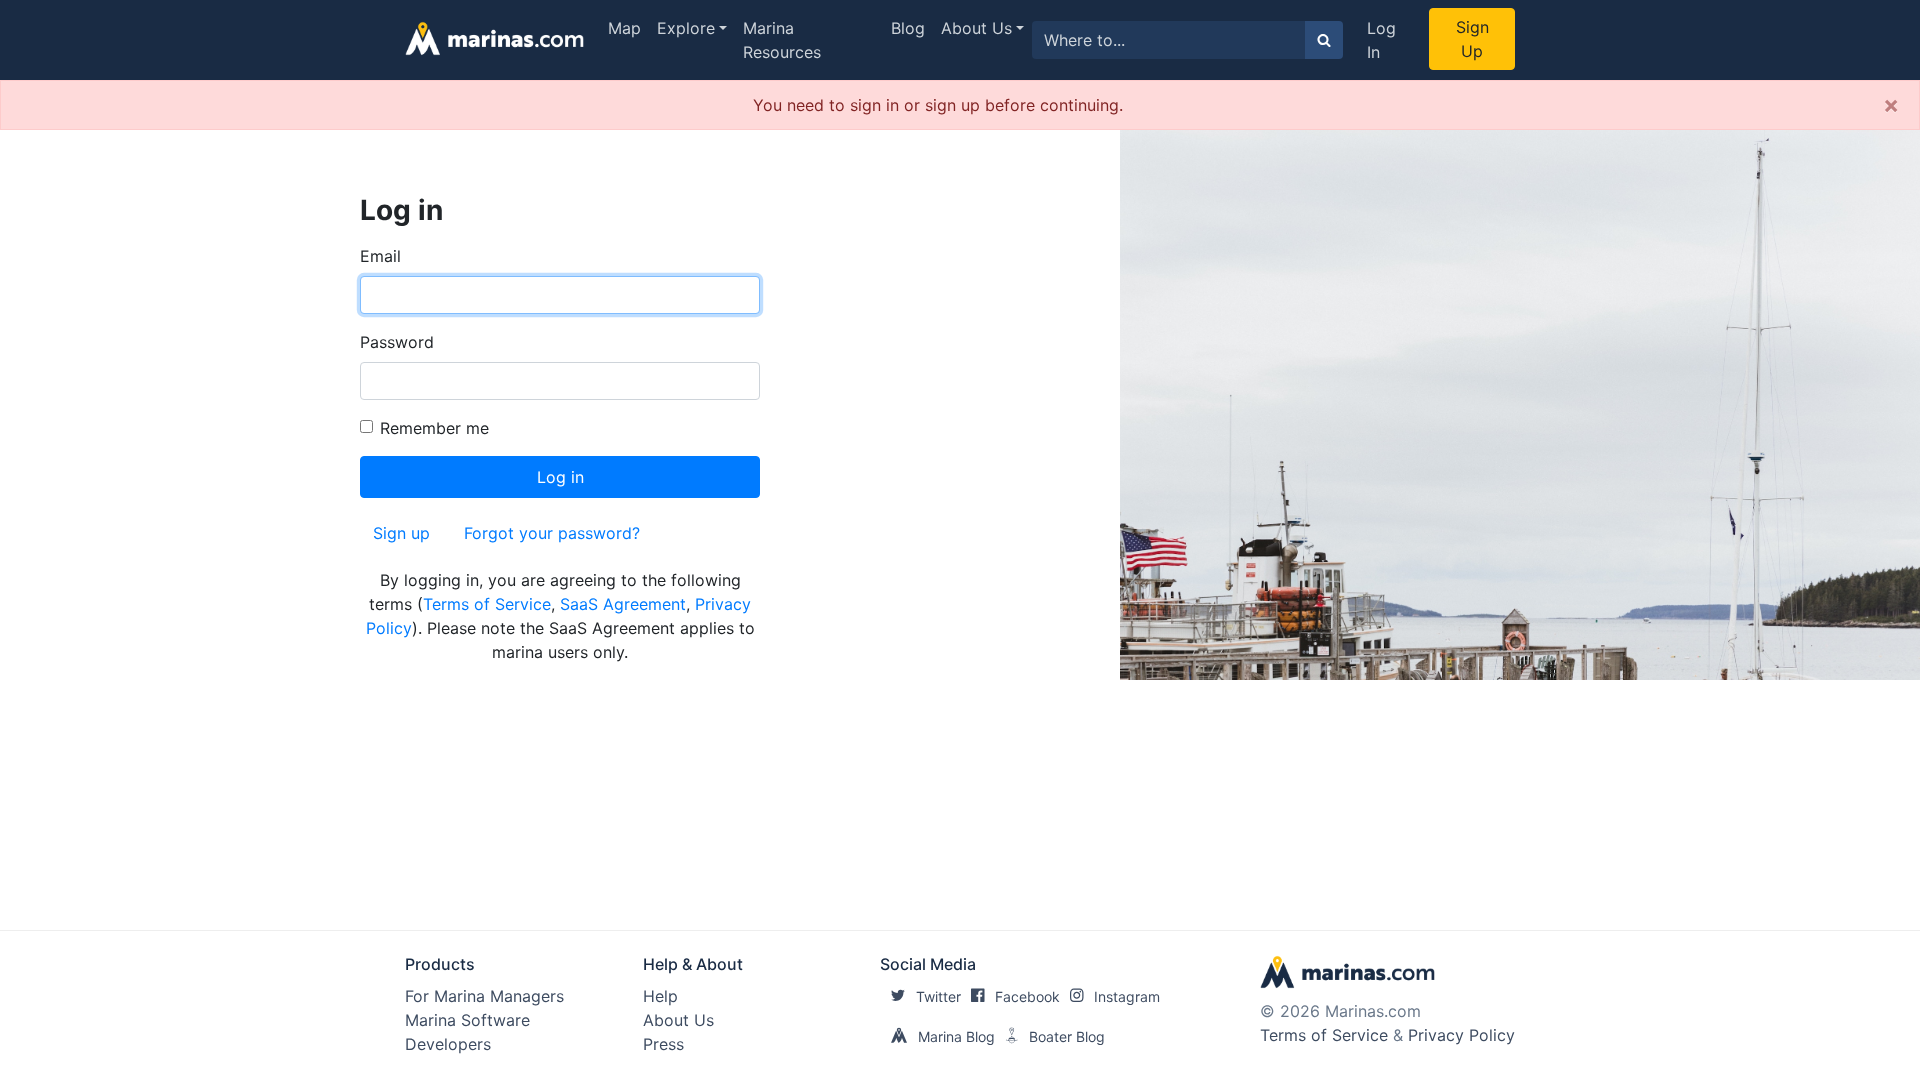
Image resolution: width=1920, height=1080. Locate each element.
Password (397, 342)
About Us (976, 28)
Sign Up (1472, 39)
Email (380, 256)
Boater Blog (1067, 1036)
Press (663, 1044)
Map (624, 28)
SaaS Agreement (623, 604)
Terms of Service (487, 604)
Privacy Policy (1461, 1035)
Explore (686, 28)
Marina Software (467, 1020)
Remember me (434, 428)
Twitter (938, 996)
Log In (1381, 40)
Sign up (401, 533)
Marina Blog (956, 1036)
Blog (908, 28)
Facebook (1027, 996)
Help (660, 996)
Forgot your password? (552, 533)
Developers (448, 1044)
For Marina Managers (484, 996)
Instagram (1127, 996)
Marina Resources (782, 40)
